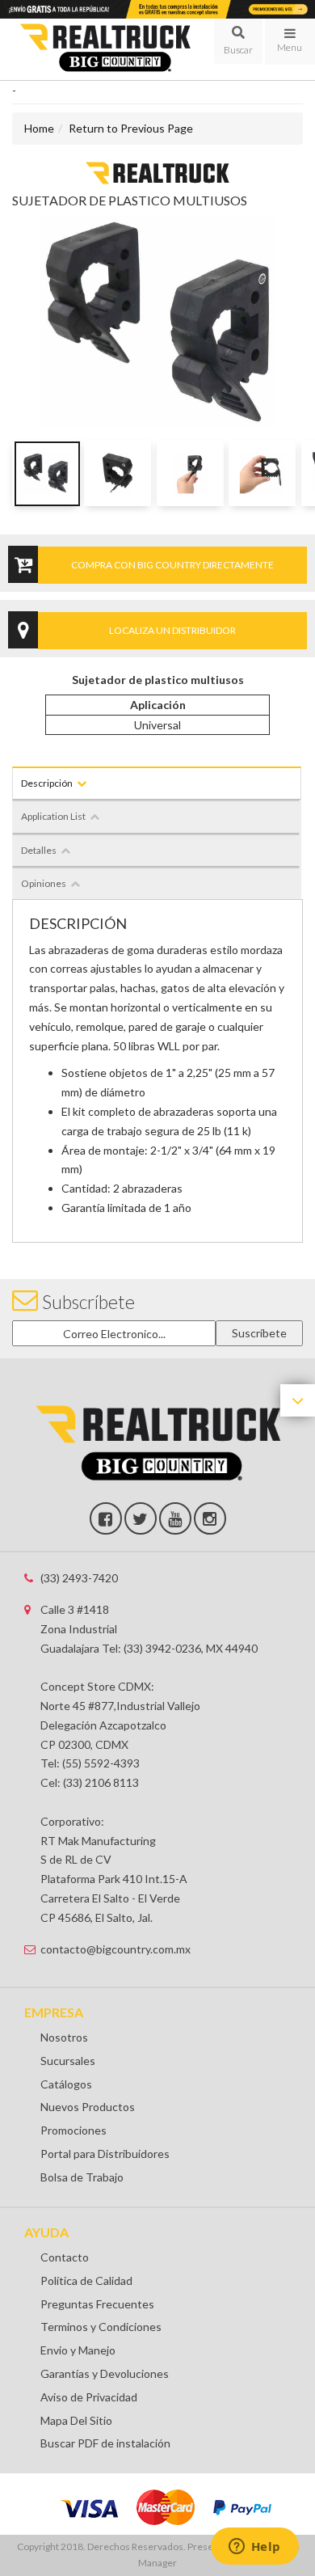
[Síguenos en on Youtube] (175, 1518)
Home (39, 128)
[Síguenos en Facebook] (106, 1518)
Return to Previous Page (131, 128)
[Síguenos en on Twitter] (141, 1518)
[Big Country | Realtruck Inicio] (105, 49)
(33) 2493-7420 (79, 1578)
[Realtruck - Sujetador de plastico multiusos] (157, 172)
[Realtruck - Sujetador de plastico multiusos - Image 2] (118, 473)
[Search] (238, 41)
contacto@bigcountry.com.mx (115, 1949)
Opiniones (44, 883)
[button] (238, 41)
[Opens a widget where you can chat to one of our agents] (254, 2548)
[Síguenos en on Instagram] (210, 1518)
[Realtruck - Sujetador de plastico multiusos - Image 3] (190, 473)
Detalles (39, 850)
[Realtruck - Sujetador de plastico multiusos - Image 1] (46, 473)
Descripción (47, 783)
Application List (53, 816)
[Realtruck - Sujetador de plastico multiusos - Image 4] (262, 473)
